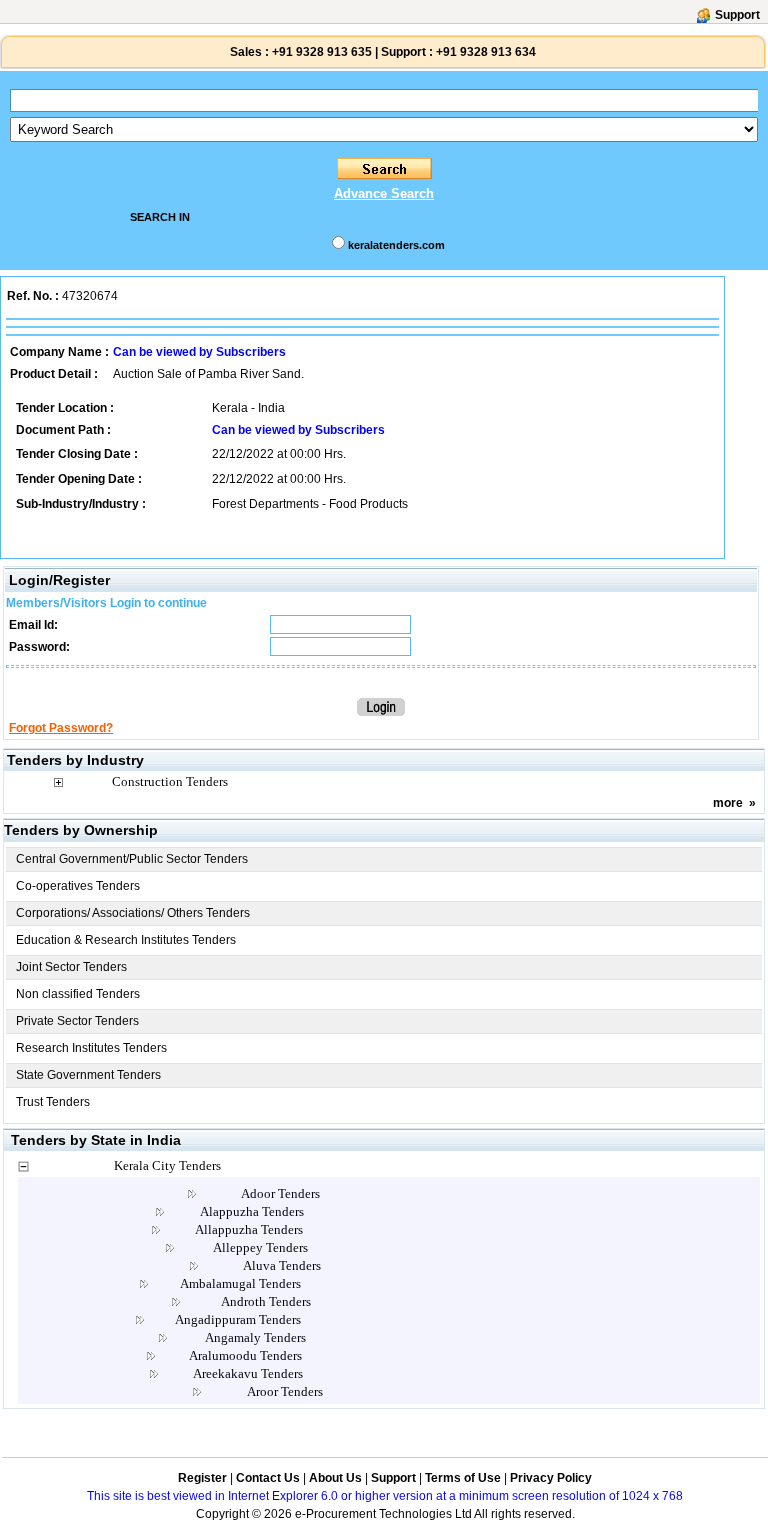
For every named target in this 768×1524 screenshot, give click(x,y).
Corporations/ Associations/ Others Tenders (133, 913)
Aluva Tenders (282, 1265)
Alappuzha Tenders (252, 1211)
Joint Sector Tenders (71, 967)
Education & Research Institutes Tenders (126, 940)
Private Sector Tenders (77, 1021)
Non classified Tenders (78, 994)
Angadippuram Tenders (238, 1319)
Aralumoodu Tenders (245, 1355)
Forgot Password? (61, 728)
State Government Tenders (88, 1075)
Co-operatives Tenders (78, 886)
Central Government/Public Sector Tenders (132, 859)
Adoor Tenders (280, 1193)
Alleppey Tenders (260, 1247)
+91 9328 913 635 (320, 52)
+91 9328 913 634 (486, 52)
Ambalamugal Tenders (240, 1283)
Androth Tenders (266, 1301)
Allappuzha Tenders (249, 1229)
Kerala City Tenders (167, 1165)
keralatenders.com (396, 245)
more (728, 803)
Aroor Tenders (285, 1391)
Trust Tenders (53, 1102)
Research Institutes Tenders (91, 1048)
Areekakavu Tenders (248, 1373)
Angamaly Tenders (255, 1337)
